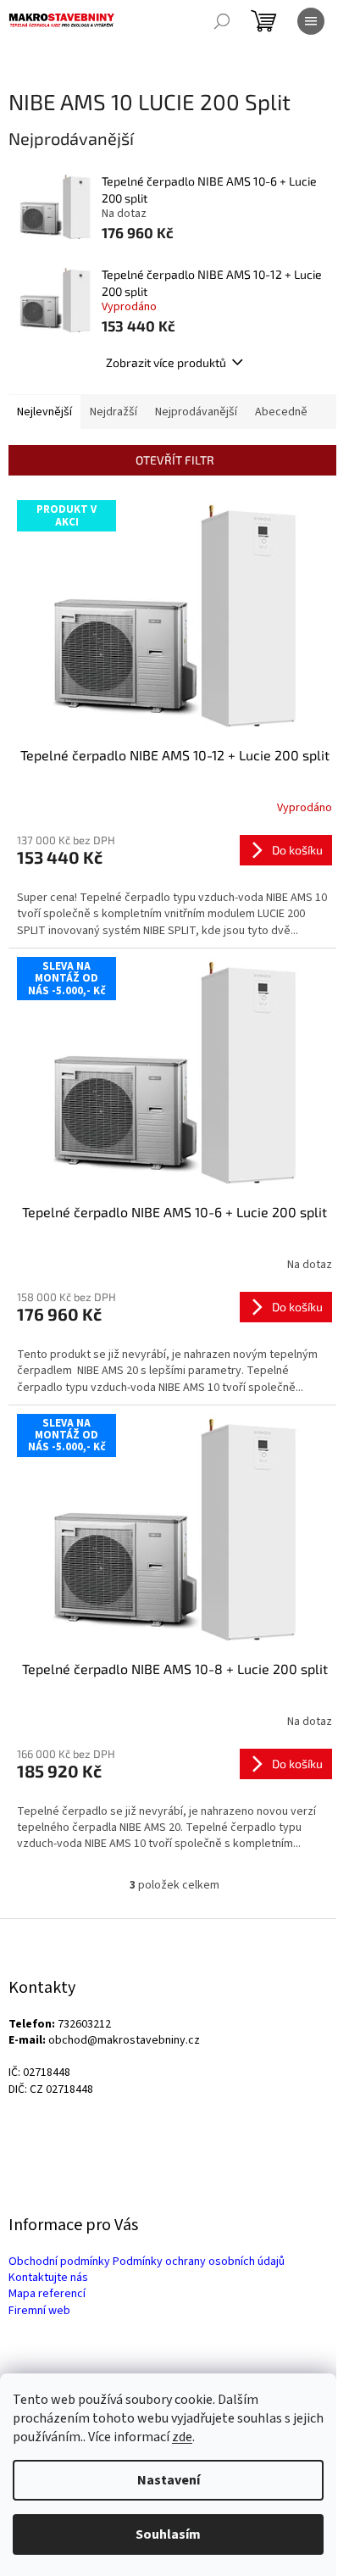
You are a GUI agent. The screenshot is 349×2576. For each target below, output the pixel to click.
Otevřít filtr (175, 460)
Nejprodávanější (196, 412)
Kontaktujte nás (48, 2278)
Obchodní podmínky (59, 2262)
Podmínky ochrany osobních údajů (199, 2262)
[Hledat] (222, 21)
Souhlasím (168, 2534)
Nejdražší (114, 412)
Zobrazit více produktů (166, 362)
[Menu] (311, 21)
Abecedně (281, 412)
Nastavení (169, 2480)
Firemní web (39, 2311)
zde (182, 2437)
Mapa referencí (47, 2294)
